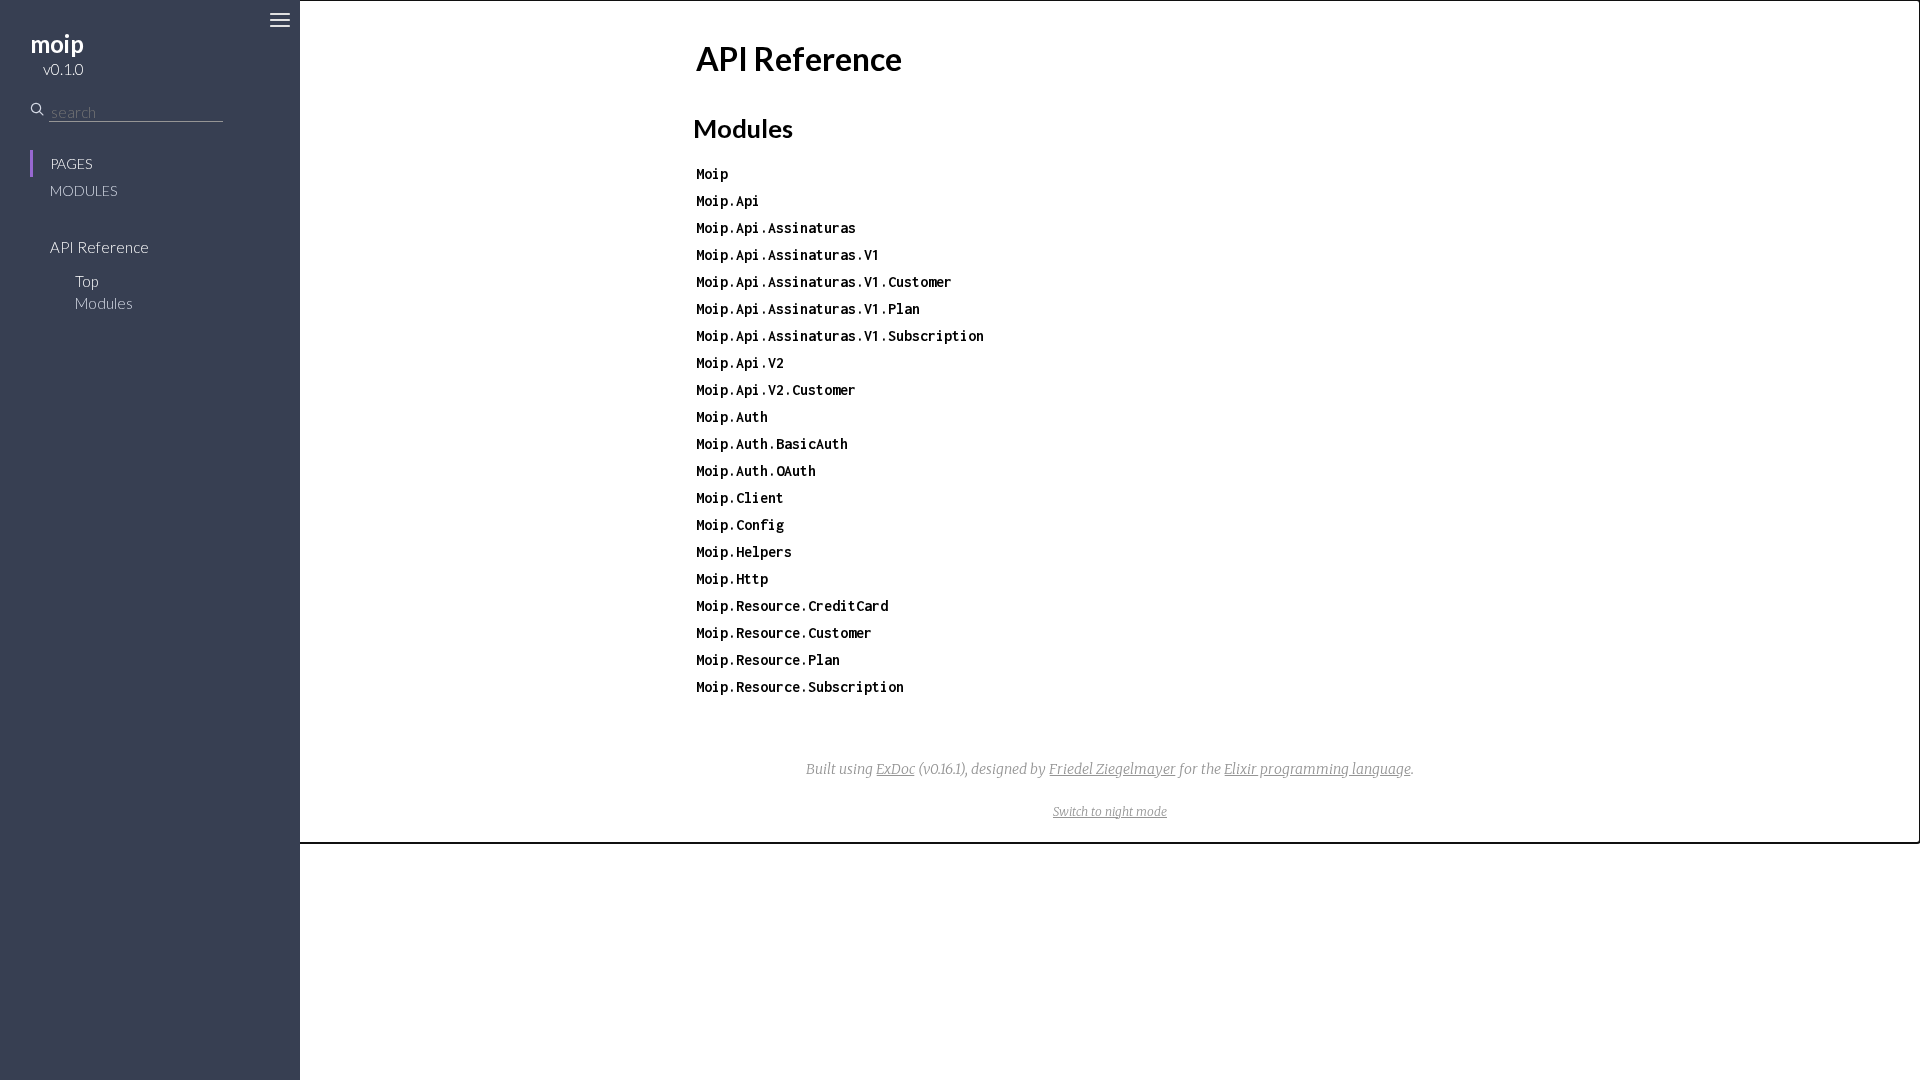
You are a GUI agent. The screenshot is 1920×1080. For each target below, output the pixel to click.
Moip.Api (728, 200)
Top (86, 281)
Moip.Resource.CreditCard (792, 605)
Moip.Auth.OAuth (756, 470)
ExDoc (895, 769)
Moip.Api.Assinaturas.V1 (788, 254)
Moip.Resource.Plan (768, 659)
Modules (83, 190)
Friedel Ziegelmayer (1112, 769)
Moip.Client (740, 497)
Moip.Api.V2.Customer (776, 389)
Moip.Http (732, 578)
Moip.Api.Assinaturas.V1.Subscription (840, 335)
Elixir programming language (1317, 769)
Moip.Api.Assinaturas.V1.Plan (808, 308)
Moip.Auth (732, 416)
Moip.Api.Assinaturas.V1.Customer (824, 281)
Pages (71, 163)
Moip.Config (740, 524)
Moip (712, 173)
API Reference (99, 247)
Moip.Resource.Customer (784, 632)
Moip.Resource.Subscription (800, 686)
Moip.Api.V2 (740, 362)
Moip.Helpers (744, 551)
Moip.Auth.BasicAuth (772, 443)
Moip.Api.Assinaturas (776, 227)
